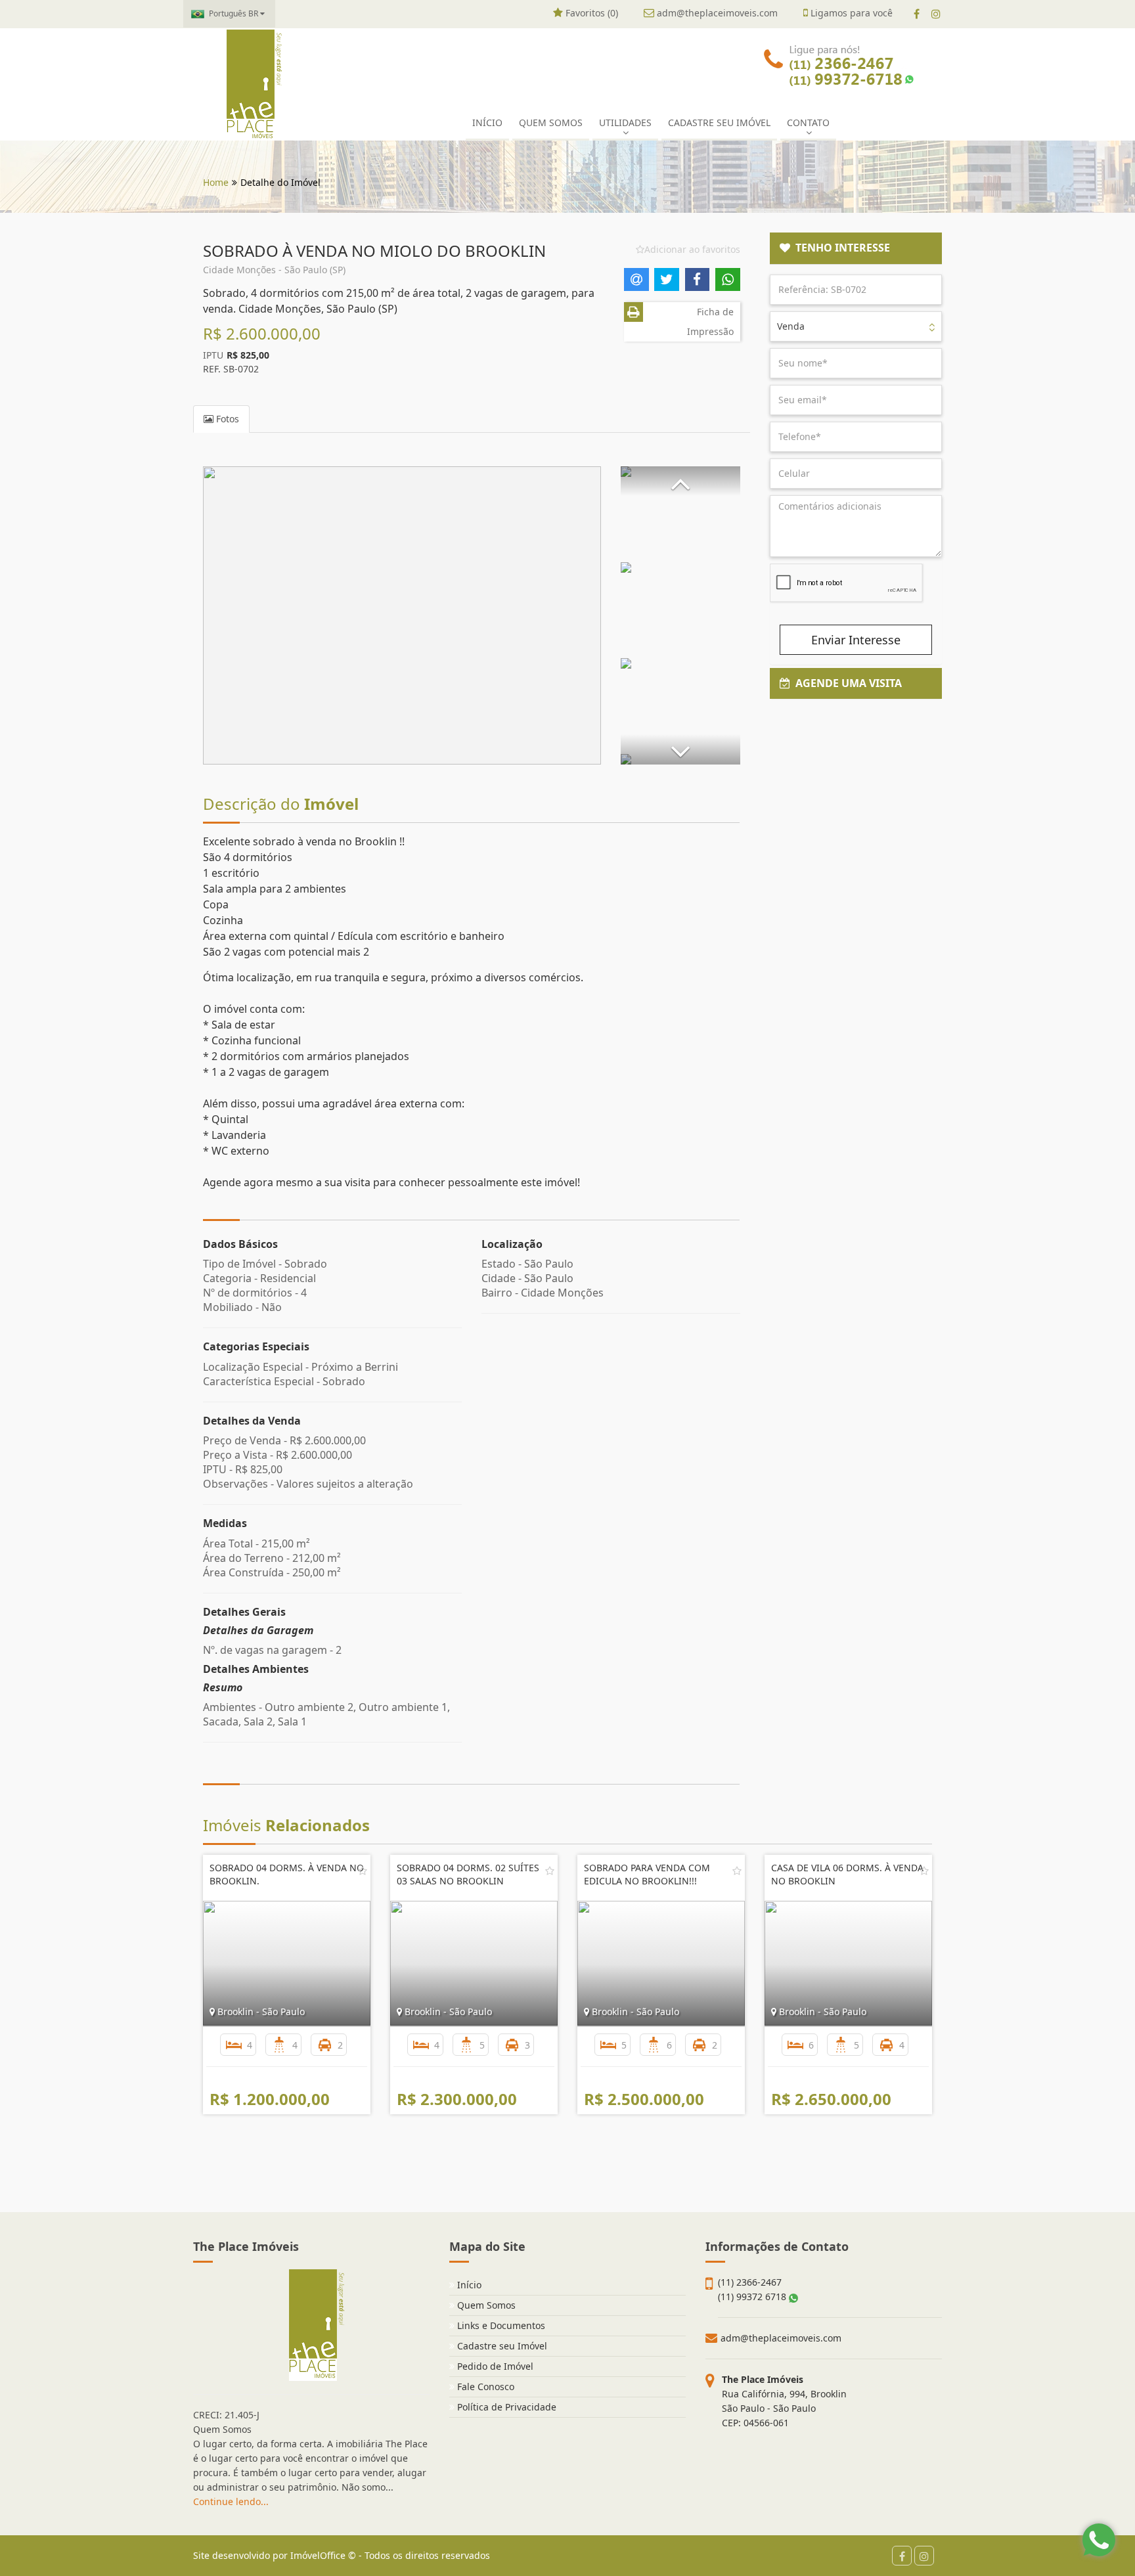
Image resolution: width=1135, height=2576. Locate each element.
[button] (680, 481)
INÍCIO (487, 122)
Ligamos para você (850, 13)
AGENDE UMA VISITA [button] (846, 683)
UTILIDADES (625, 122)
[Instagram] (936, 14)
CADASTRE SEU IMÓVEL (719, 122)
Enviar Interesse (856, 640)
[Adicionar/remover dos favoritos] (363, 1871)
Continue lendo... (231, 2501)
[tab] (856, 248)
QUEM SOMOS (551, 122)
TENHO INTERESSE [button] (840, 248)
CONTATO (808, 122)
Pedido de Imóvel (494, 2366)
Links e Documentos (500, 2325)
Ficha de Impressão (710, 322)
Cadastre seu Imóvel (501, 2346)
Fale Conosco (484, 2387)
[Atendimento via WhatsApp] (1099, 2540)
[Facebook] (917, 14)
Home (216, 182)
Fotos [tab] (226, 419)
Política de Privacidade (505, 2407)
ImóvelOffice (318, 2555)
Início (468, 2285)
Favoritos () (590, 13)
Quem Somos (485, 2305)
